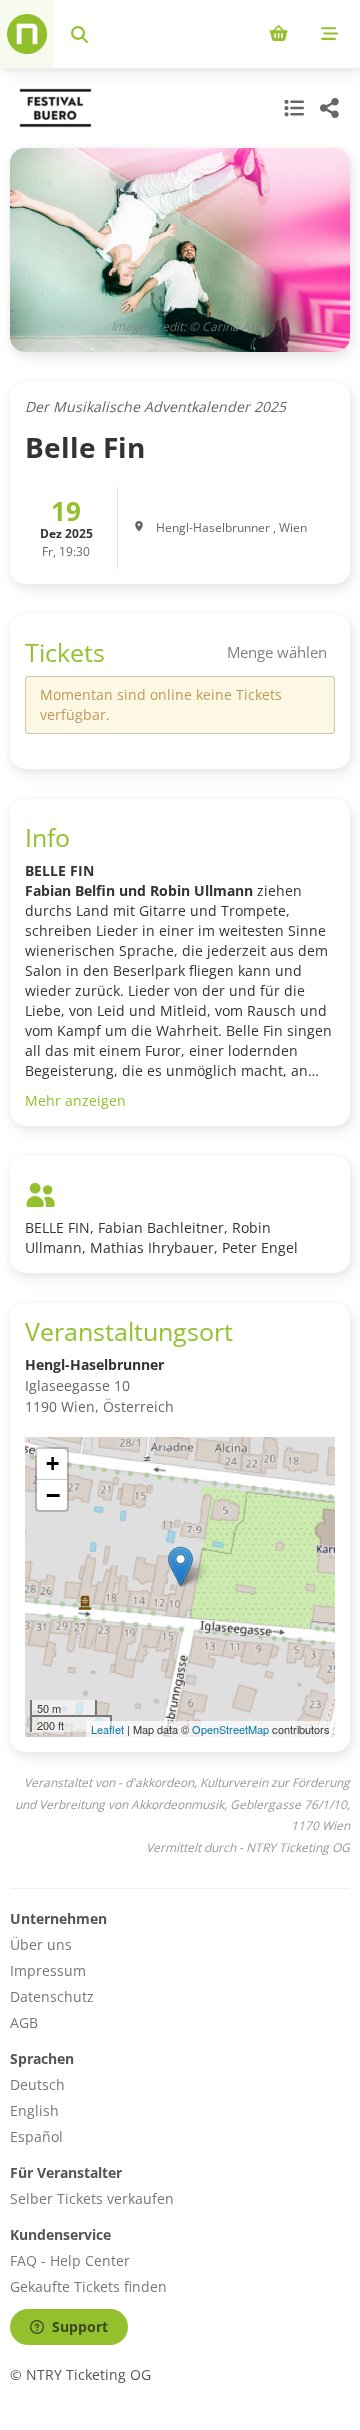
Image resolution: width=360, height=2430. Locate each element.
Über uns (41, 1944)
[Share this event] (330, 108)
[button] (180, 1566)
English (34, 2110)
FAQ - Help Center (70, 2260)
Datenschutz (52, 1996)
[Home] (27, 34)
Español (36, 2136)
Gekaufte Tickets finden (88, 2286)
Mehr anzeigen (75, 1100)
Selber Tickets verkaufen (92, 2198)
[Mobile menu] (329, 34)
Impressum (48, 1970)
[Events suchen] (79, 34)
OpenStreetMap (230, 1729)
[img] (180, 1587)
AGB (24, 2022)
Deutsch (37, 2084)
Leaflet (107, 1729)
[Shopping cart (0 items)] (278, 34)
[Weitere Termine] (292, 108)
